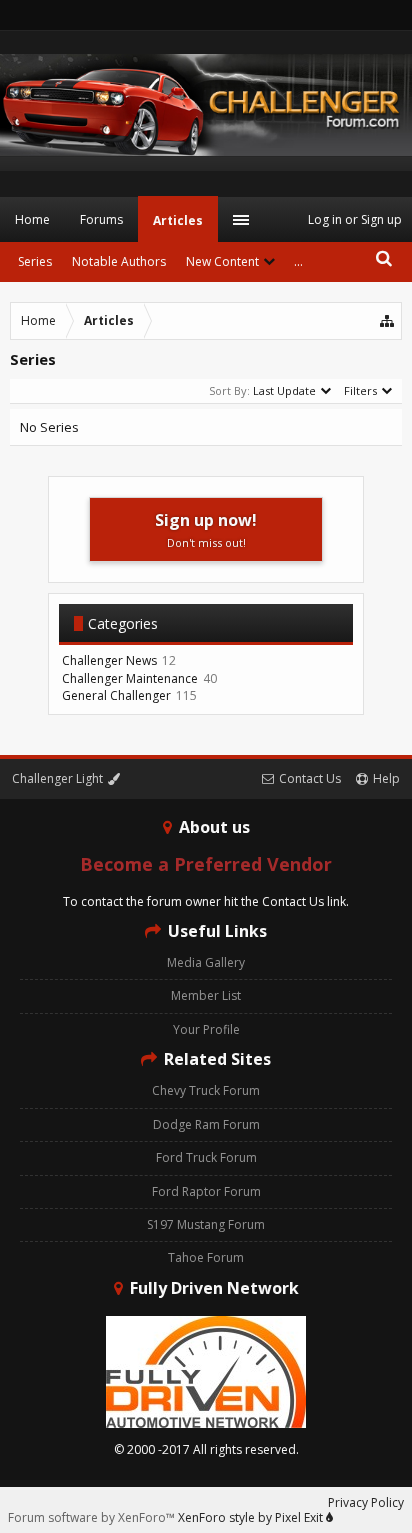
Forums (101, 219)
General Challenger (116, 695)
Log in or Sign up (355, 219)
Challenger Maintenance (130, 678)
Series (35, 261)
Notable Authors (119, 261)
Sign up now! (206, 529)
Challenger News (109, 660)
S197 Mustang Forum (206, 1224)
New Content (222, 261)
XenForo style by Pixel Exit (252, 1517)
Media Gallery (206, 962)
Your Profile (206, 1029)
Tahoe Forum (206, 1257)
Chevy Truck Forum (206, 1090)
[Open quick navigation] (388, 321)
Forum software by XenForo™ (93, 1517)
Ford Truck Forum (206, 1157)
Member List (206, 995)
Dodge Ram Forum (206, 1124)
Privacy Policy (366, 1502)
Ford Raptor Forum (206, 1191)
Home (32, 219)
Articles (178, 220)
